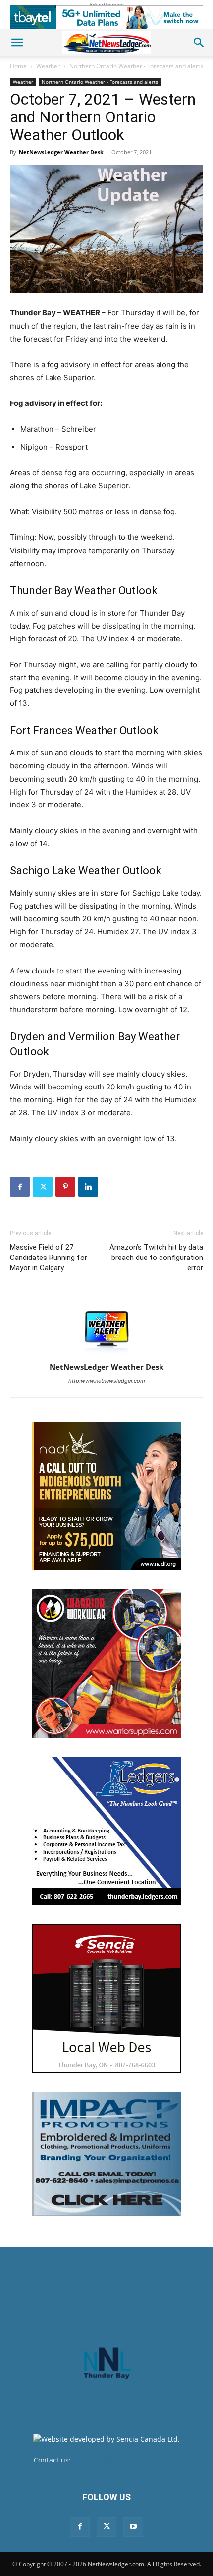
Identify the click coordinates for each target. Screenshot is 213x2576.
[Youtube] (133, 2527)
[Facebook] (20, 1187)
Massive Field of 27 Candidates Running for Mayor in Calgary (49, 1258)
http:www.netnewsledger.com (107, 1381)
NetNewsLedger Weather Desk (61, 152)
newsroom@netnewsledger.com (126, 2460)
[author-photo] (106, 1353)
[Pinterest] (65, 1187)
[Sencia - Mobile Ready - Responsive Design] (106, 1999)
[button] (17, 43)
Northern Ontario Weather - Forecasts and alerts (136, 66)
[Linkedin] (88, 1187)
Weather (48, 66)
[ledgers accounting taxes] (106, 1831)
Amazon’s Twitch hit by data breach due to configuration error (156, 1258)
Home (18, 66)
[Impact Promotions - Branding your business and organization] (106, 2154)
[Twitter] (43, 1187)
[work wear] (106, 1663)
